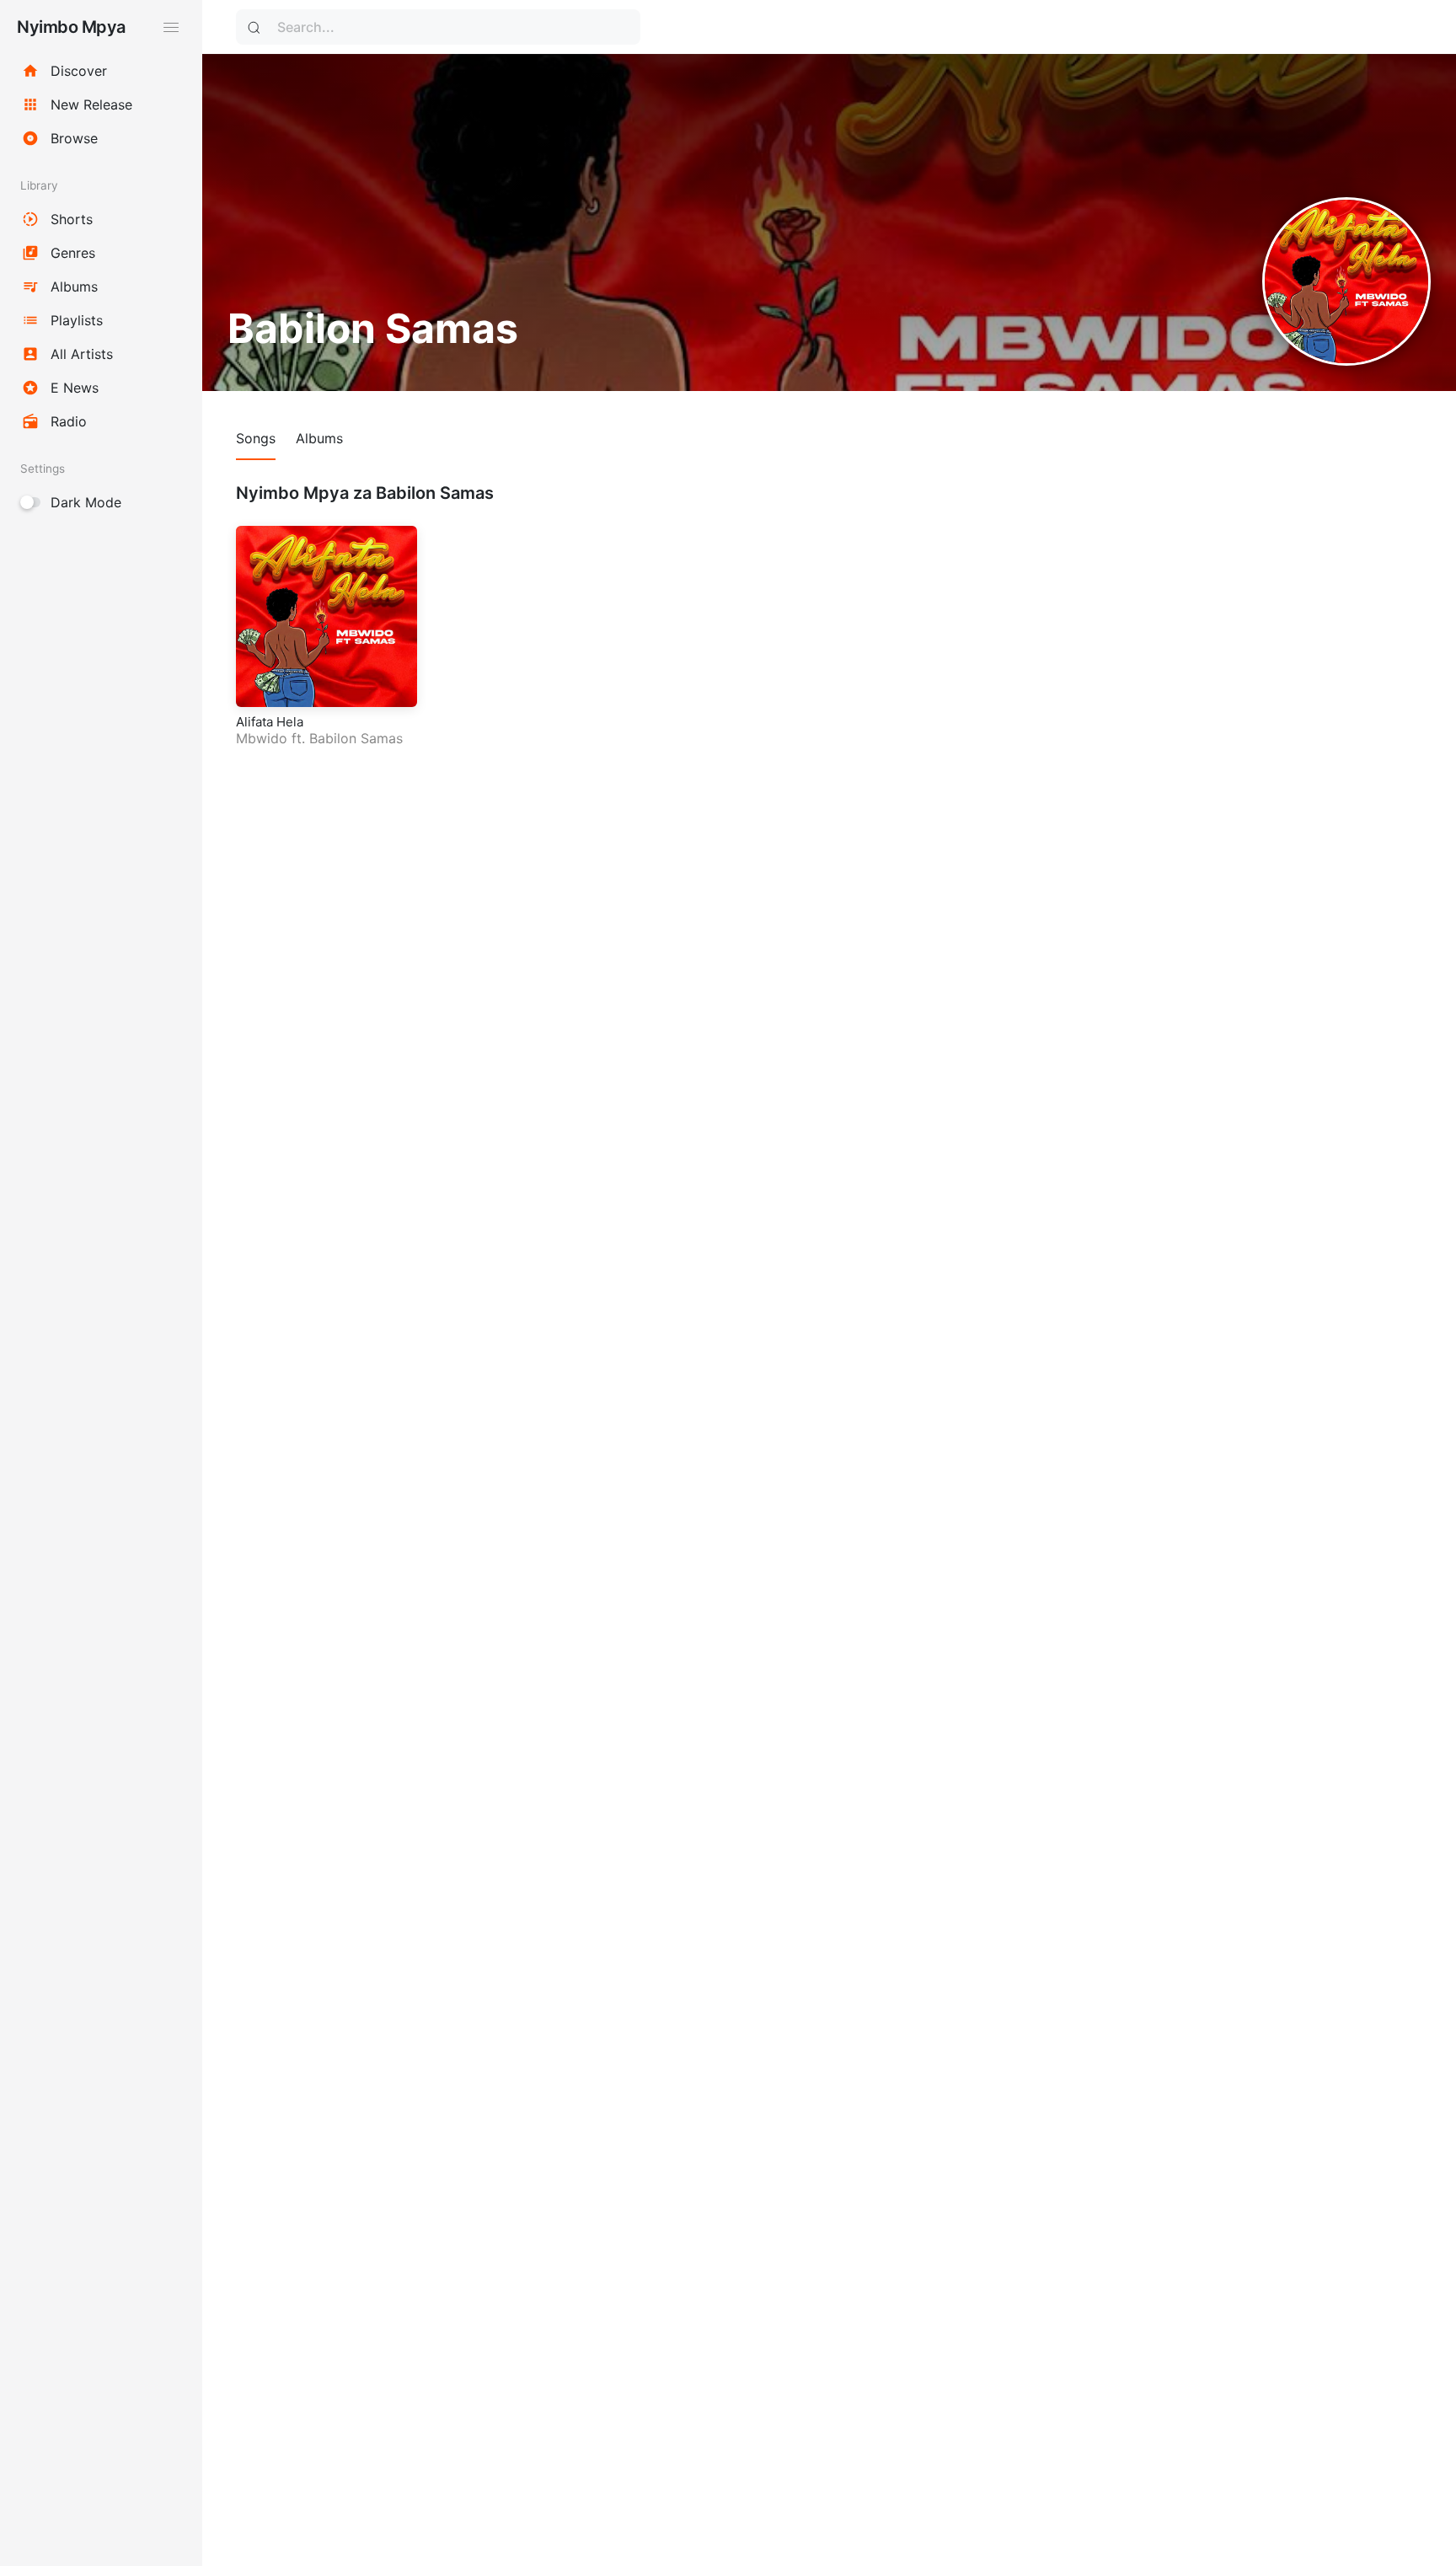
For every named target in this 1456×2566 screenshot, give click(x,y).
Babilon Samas (356, 738)
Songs (256, 438)
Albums (319, 438)
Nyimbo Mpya (71, 27)
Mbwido (262, 738)
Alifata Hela (270, 722)
